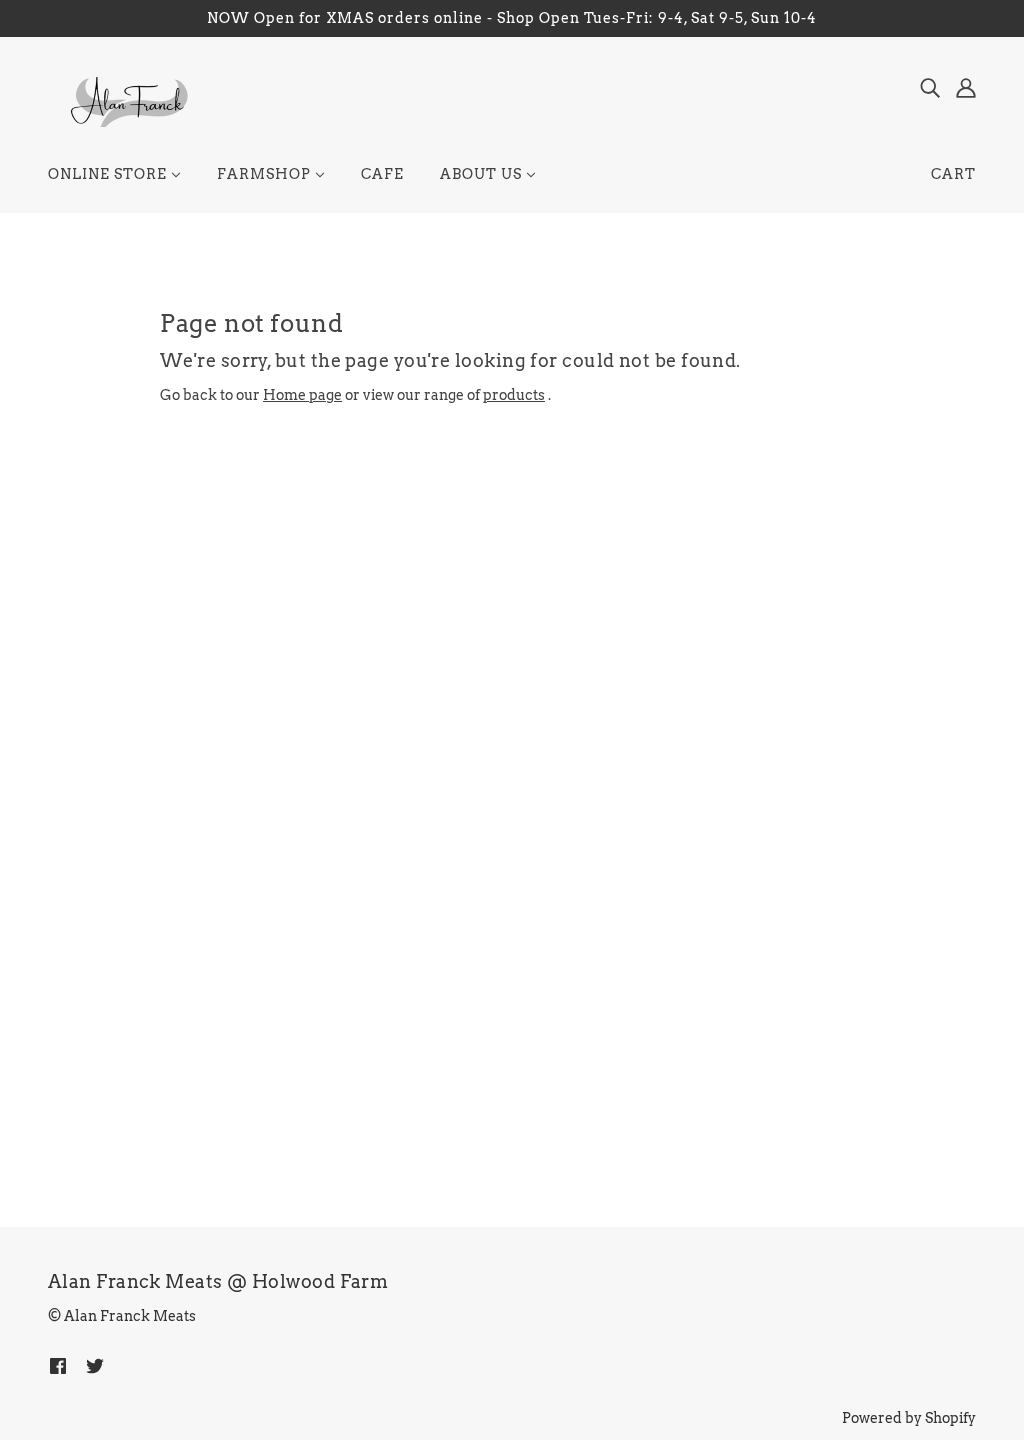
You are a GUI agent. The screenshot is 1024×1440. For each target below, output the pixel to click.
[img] (930, 87)
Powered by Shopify (909, 1418)
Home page (302, 395)
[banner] (127, 101)
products (514, 395)
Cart (953, 174)
